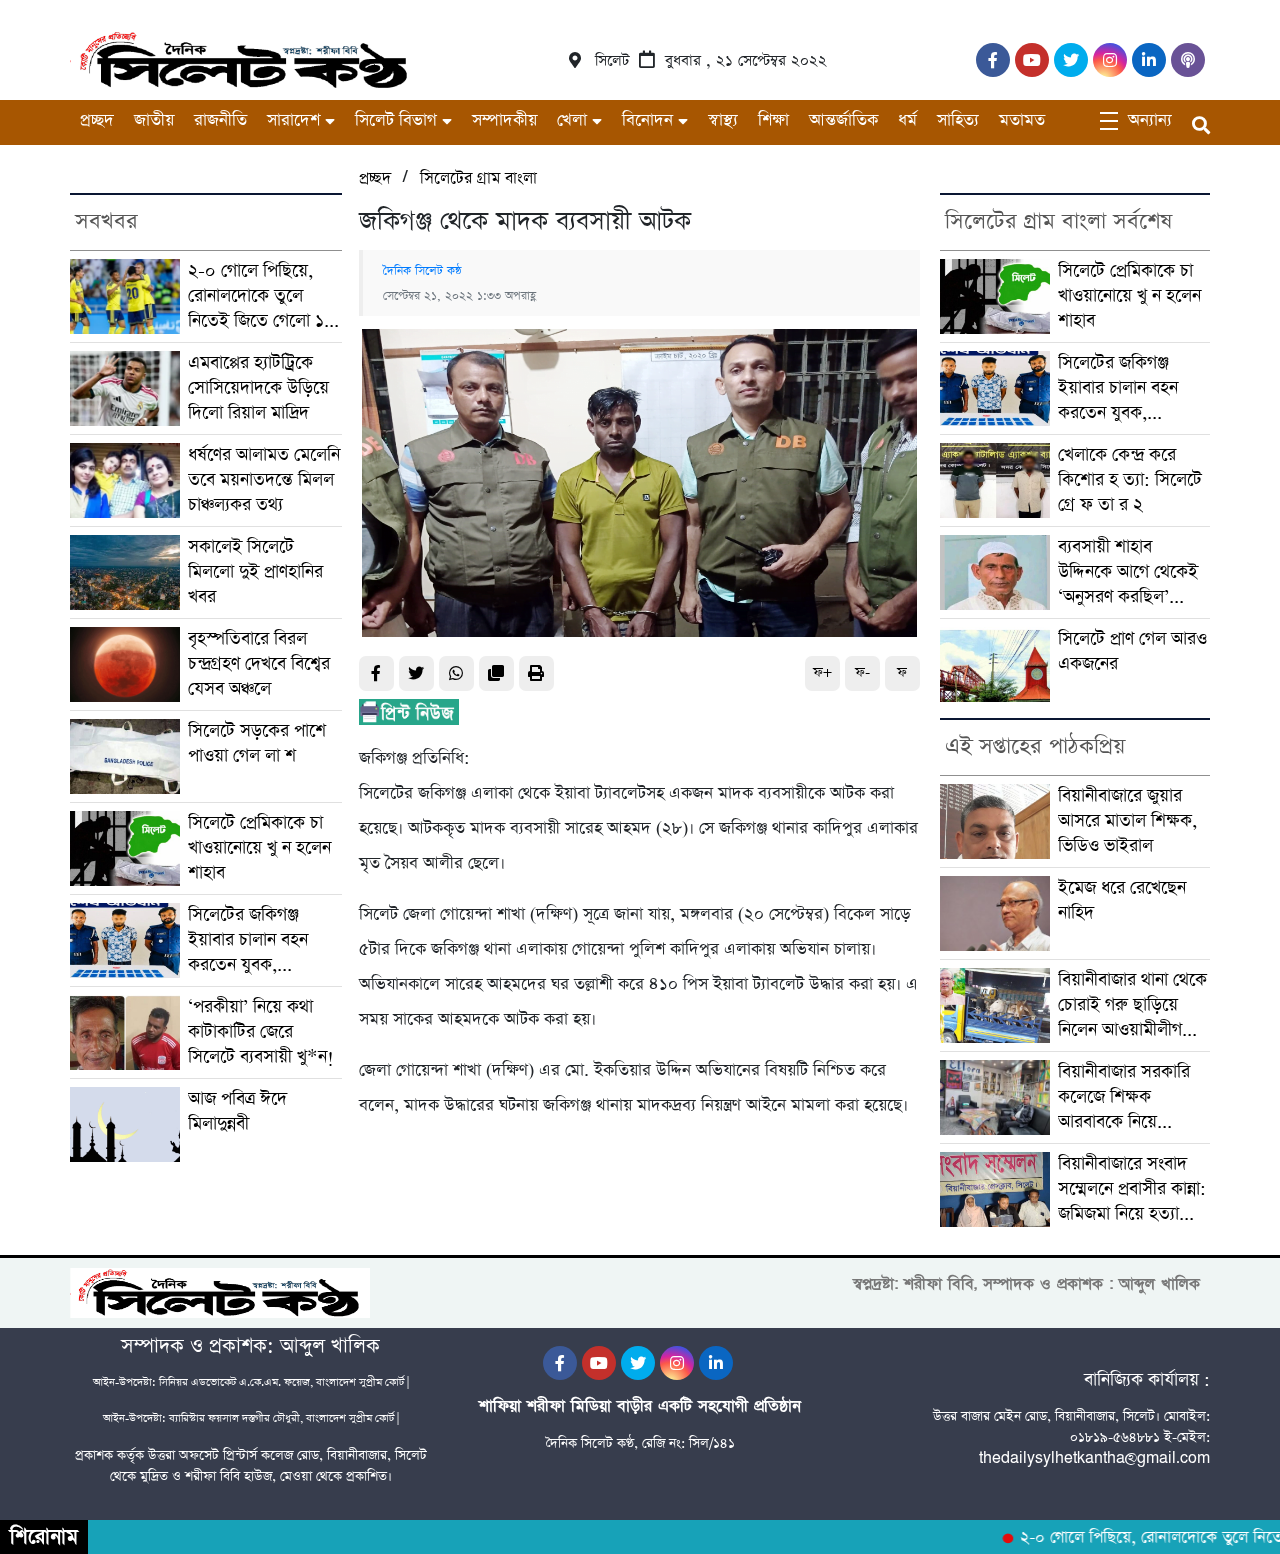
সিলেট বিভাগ (396, 120)
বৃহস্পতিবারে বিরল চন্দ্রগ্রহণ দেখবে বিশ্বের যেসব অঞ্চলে (259, 664)
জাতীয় (154, 120)
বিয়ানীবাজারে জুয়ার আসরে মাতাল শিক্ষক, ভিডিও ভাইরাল (1127, 821)
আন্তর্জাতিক (843, 120)
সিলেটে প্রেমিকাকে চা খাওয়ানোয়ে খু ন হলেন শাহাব (259, 848)
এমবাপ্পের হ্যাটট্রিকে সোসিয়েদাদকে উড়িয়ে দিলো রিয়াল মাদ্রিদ (258, 388)
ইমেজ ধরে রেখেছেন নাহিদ (1122, 900)
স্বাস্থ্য (723, 120)
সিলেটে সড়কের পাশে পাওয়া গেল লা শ (257, 743)
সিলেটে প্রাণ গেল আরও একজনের (1132, 651)
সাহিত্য (958, 120)
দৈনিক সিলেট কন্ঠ (422, 271)
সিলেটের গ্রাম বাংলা (478, 178)
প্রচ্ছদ (97, 120)
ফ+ (822, 672)
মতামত (1022, 120)
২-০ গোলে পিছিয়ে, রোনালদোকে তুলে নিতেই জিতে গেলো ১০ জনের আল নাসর (261, 296)
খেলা (572, 120)
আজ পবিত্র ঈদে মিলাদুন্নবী (237, 1111)
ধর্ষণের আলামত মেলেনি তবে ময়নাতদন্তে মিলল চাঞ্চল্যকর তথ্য (264, 480)
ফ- (862, 672)
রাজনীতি (220, 120)
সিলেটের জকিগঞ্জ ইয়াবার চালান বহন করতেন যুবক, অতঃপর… (248, 940)
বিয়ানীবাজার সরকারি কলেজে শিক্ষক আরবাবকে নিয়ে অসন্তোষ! (1124, 1097)
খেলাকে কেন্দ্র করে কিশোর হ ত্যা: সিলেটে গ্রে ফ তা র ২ (1130, 480)
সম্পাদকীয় (504, 120)
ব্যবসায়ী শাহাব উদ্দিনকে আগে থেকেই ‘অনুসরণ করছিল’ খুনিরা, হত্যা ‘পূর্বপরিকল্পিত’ (1128, 572)
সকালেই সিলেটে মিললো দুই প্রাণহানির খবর (255, 572)
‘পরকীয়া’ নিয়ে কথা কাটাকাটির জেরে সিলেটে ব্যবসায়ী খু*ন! (261, 1032)
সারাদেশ (293, 120)
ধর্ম (907, 120)
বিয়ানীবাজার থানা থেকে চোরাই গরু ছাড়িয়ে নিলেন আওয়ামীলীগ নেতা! (1132, 1005)
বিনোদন (647, 120)
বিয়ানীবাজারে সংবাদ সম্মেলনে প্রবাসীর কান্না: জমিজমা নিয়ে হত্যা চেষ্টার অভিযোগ (1132, 1189)
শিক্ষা (773, 120)
